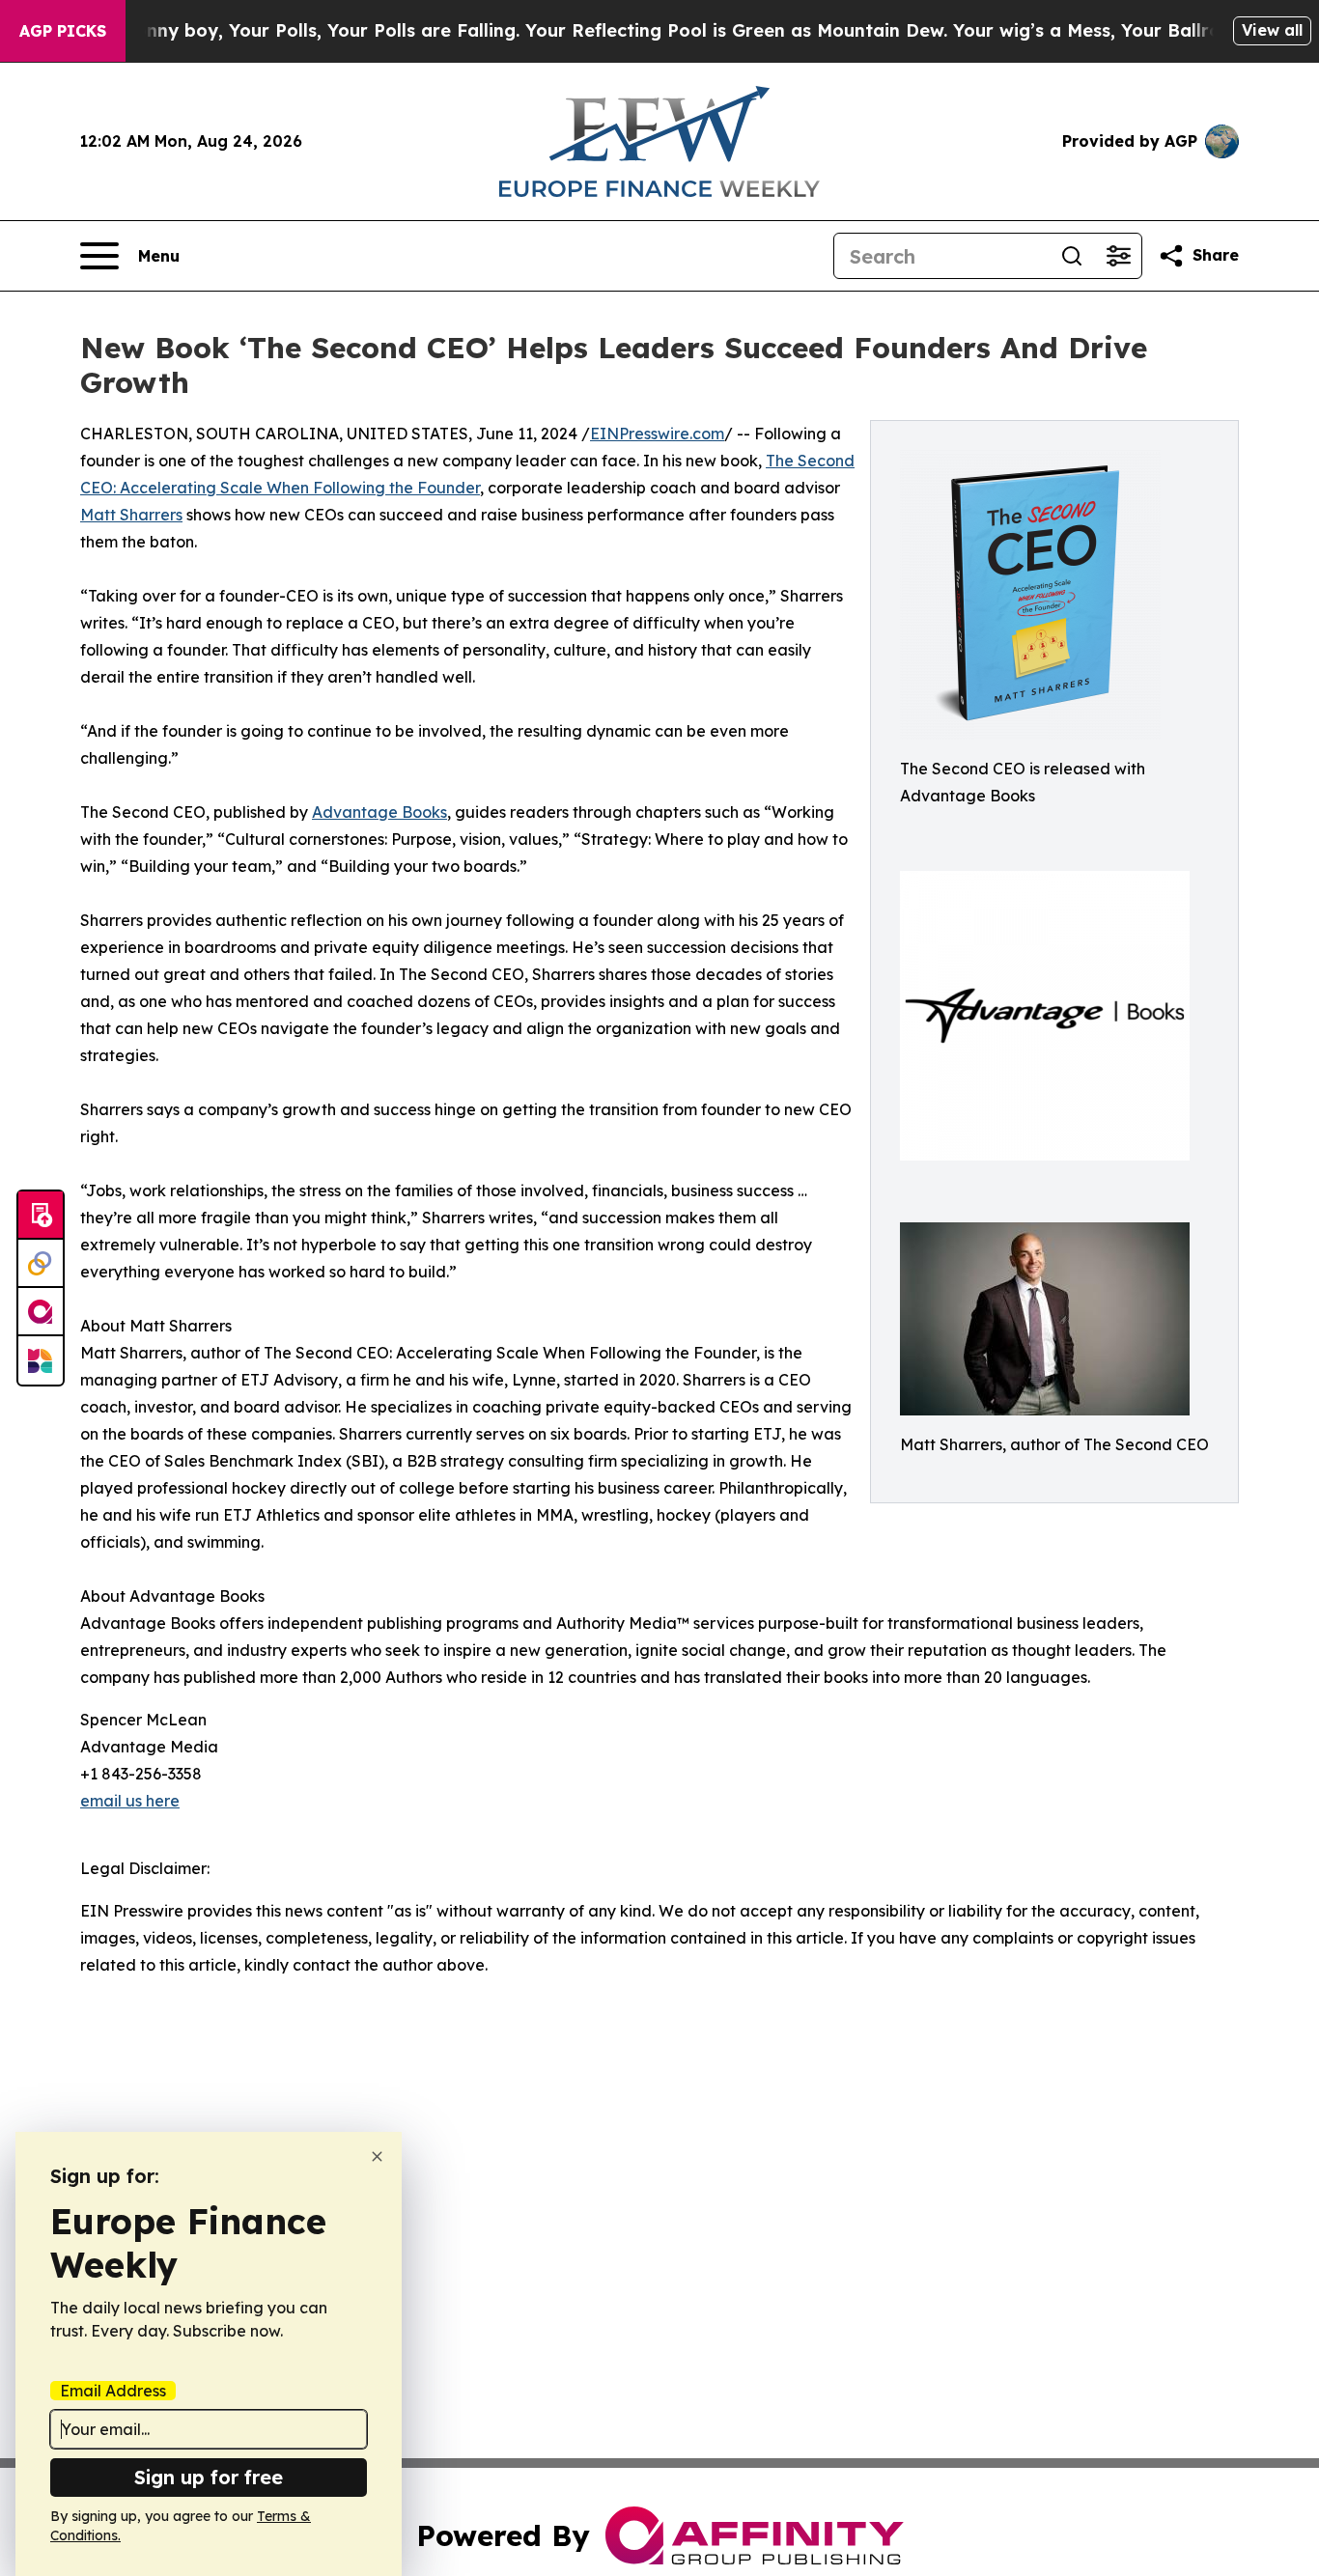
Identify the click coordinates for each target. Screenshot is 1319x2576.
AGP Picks (63, 31)
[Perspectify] (41, 1264)
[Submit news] (41, 1216)
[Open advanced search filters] (1118, 256)
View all (1272, 30)
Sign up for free (209, 2477)
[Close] (377, 2156)
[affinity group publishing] (41, 1312)
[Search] (1072, 256)
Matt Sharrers (131, 515)
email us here (130, 1801)
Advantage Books (379, 812)
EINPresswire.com (657, 434)
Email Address (113, 2391)
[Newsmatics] (41, 1360)
